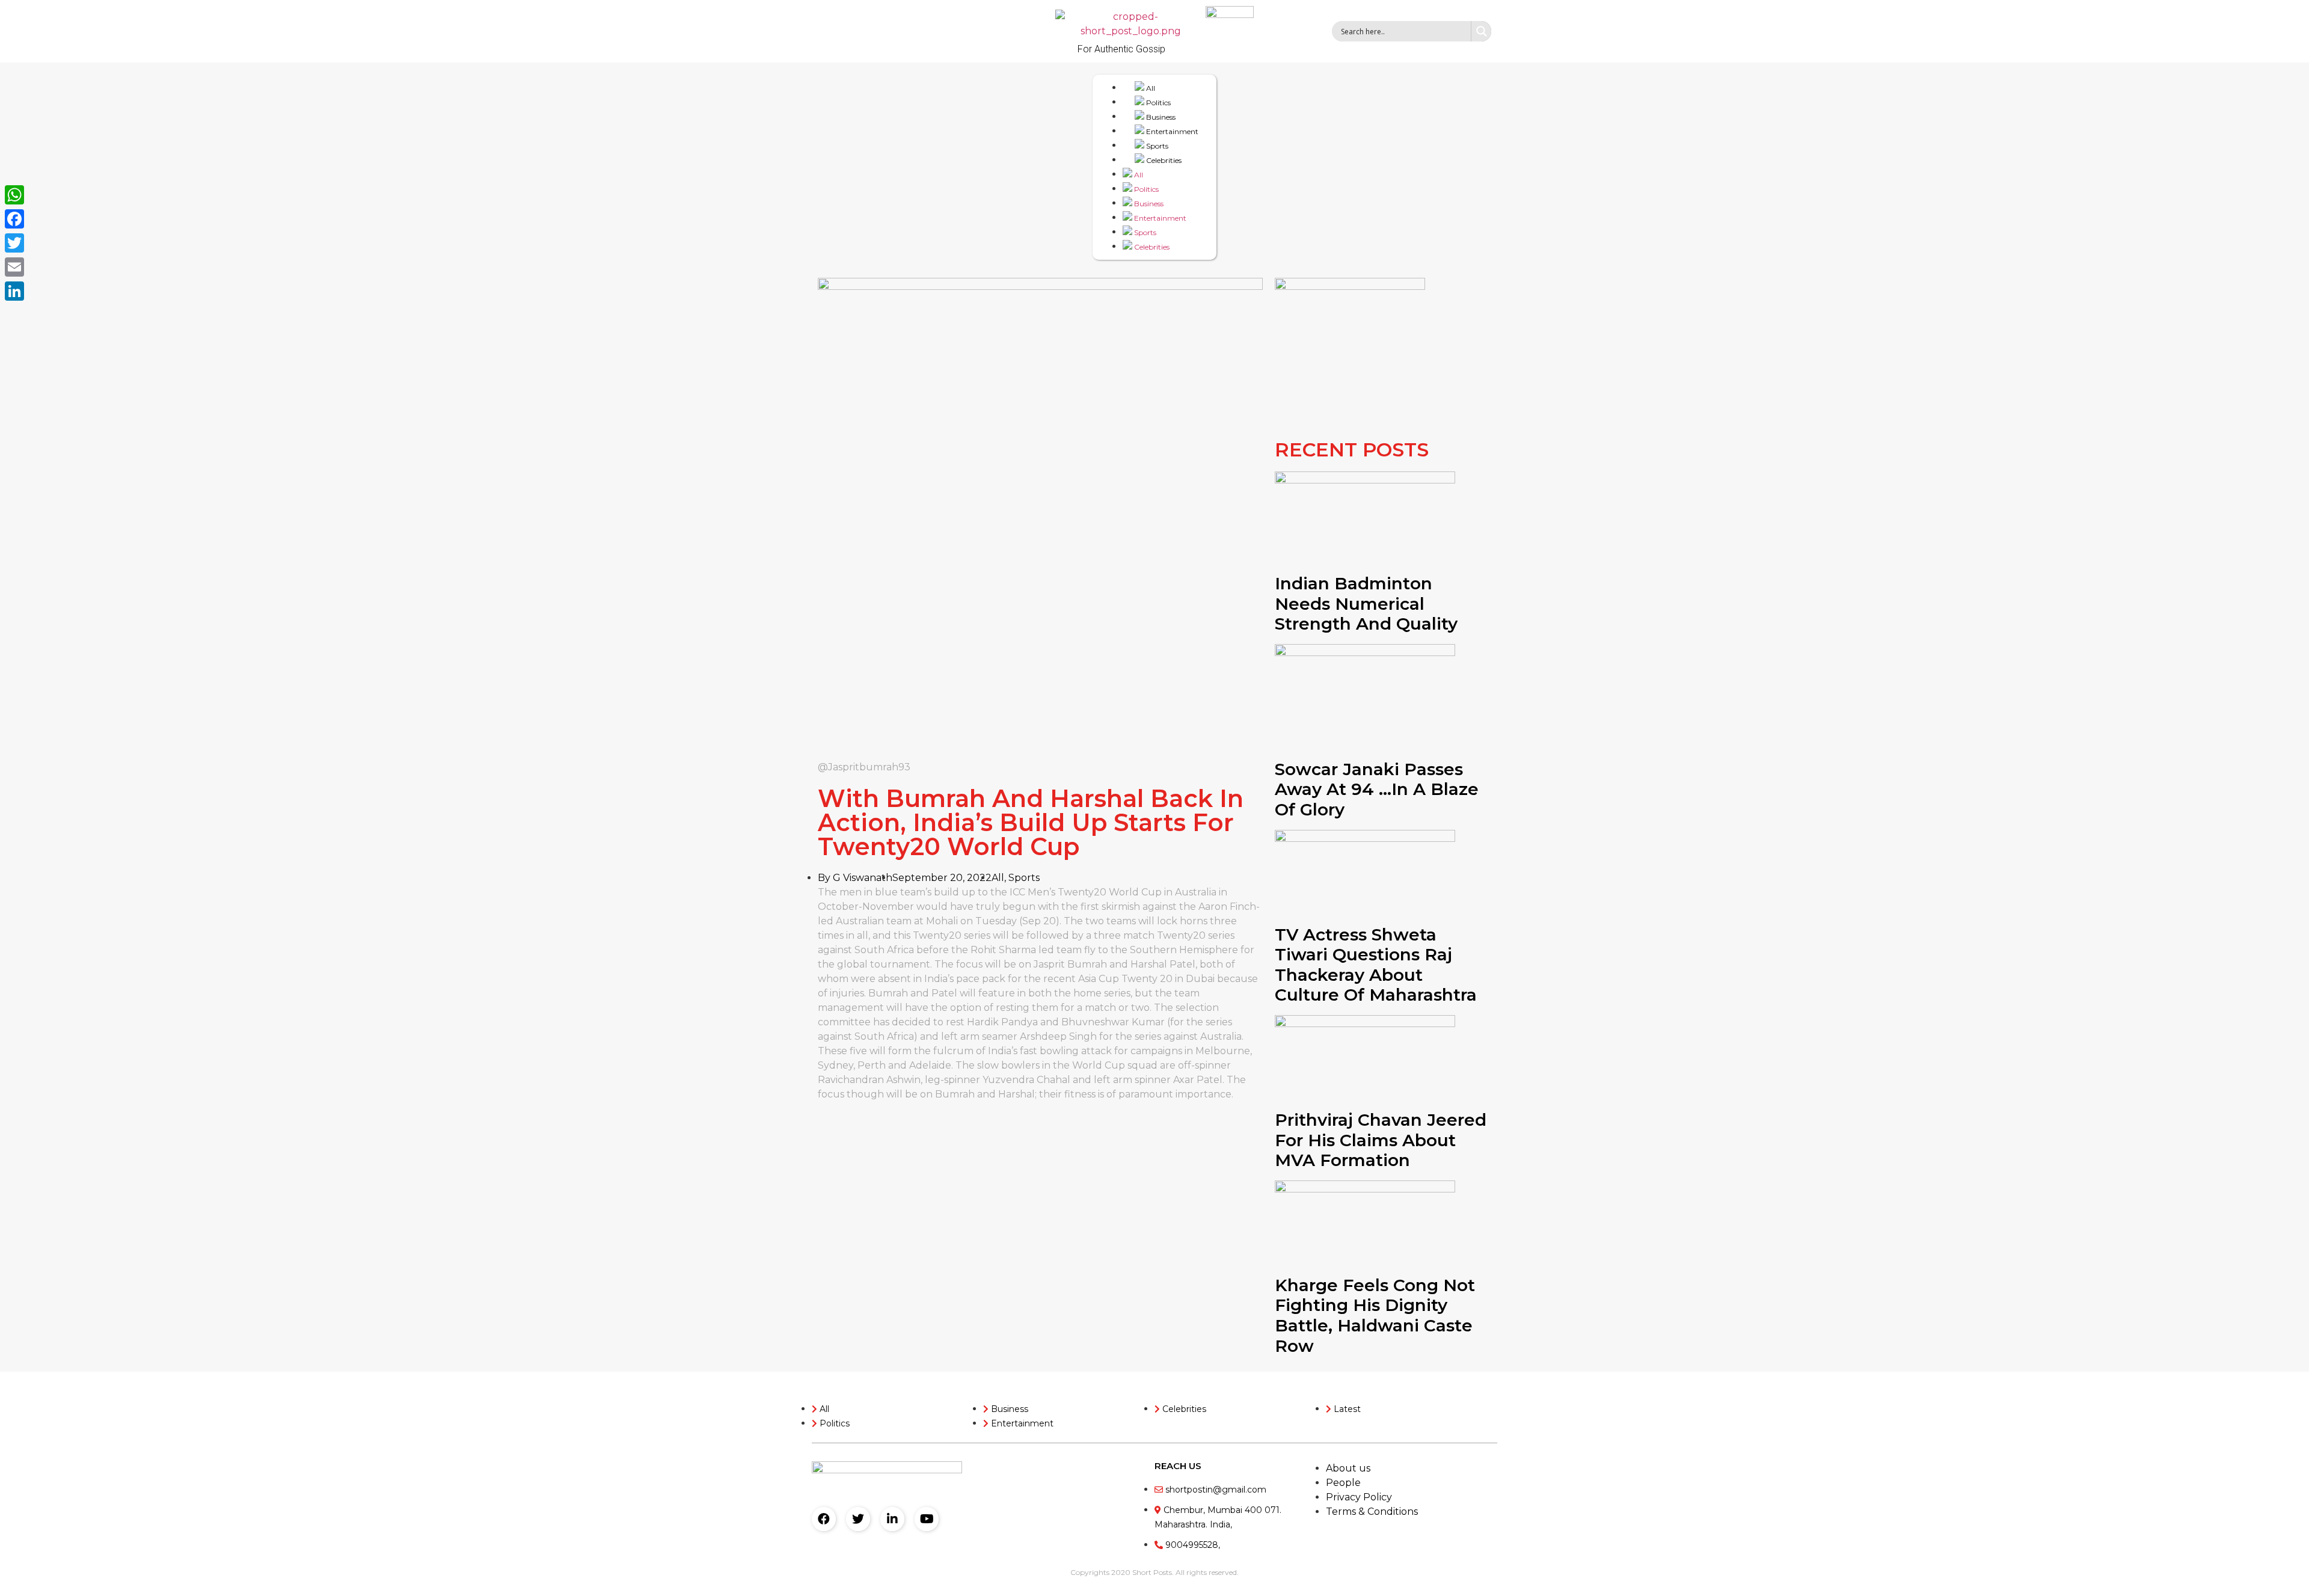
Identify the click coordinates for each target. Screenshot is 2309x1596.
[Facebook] (824, 1519)
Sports (1156, 146)
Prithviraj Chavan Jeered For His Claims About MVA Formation (1381, 1140)
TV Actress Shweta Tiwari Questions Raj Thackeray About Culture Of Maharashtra (1376, 965)
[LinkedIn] (14, 291)
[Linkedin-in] (892, 1519)
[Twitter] (858, 1519)
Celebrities (1163, 160)
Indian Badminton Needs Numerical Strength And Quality (1366, 603)
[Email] (14, 267)
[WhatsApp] (14, 195)
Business (1160, 117)
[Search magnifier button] (1481, 31)
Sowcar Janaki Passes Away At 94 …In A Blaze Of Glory (1377, 789)
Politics (1158, 103)
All (1150, 88)
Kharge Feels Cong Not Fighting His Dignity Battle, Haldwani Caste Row (1375, 1315)
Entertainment (1171, 131)
